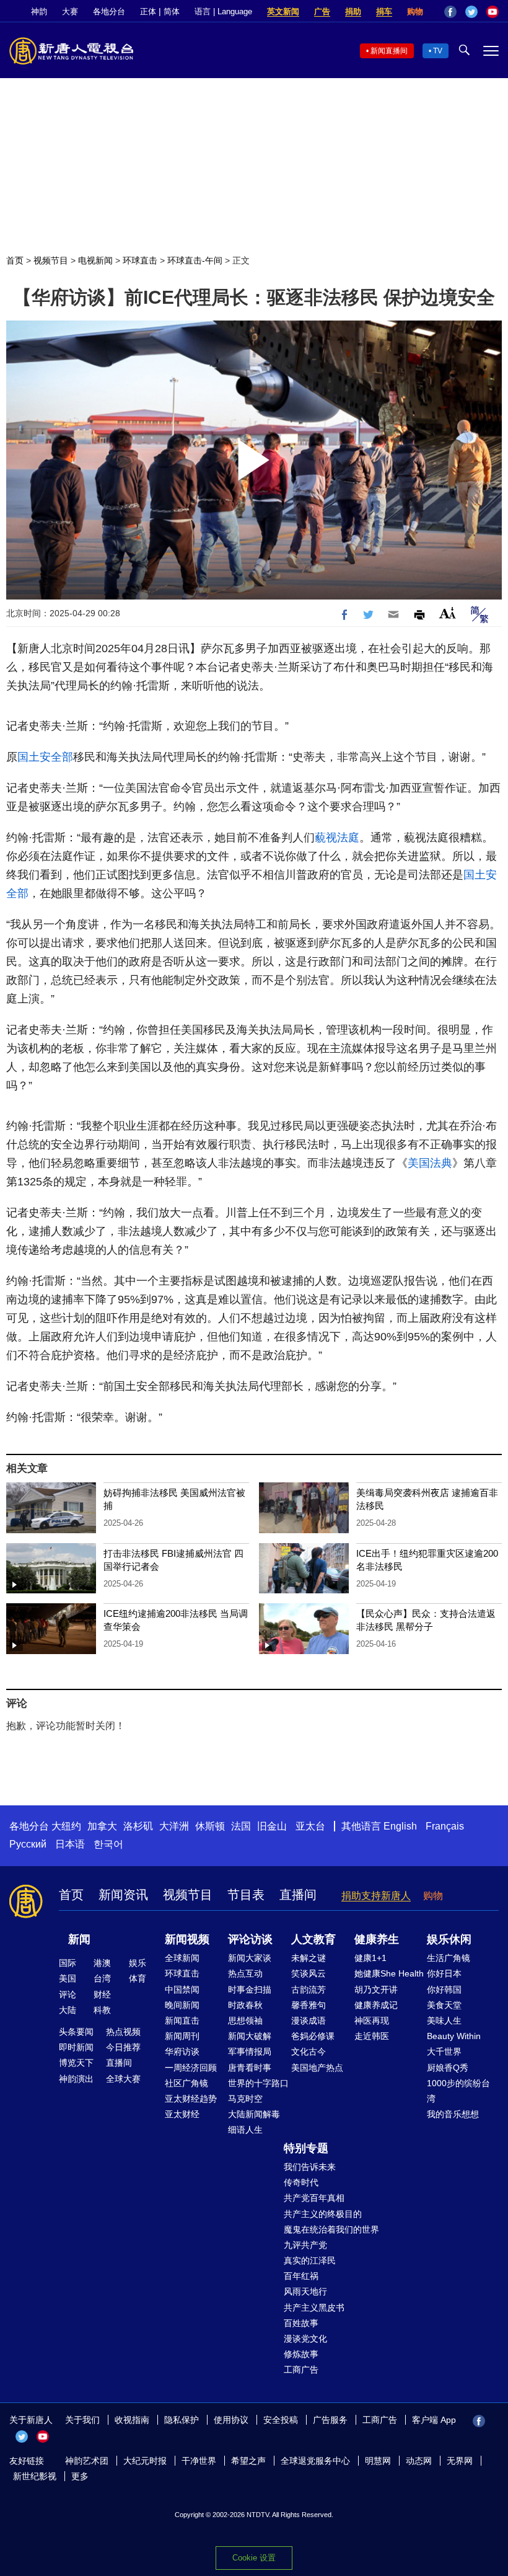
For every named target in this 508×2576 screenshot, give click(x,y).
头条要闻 (76, 2032)
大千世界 (444, 2052)
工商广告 (301, 2370)
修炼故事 (301, 2354)
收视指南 (132, 2420)
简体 (172, 11)
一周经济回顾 (191, 2068)
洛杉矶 (138, 1826)
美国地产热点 (317, 2068)
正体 (148, 11)
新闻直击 (182, 2021)
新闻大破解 (250, 2036)
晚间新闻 (182, 2005)
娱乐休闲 (449, 1939)
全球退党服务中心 (315, 2461)
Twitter (471, 12)
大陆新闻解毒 (254, 2114)
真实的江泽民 (310, 2260)
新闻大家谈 (250, 1958)
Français (445, 1826)
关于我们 (82, 2420)
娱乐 (138, 1963)
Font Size (448, 613)
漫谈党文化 (305, 2339)
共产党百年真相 (314, 2198)
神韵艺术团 (87, 2461)
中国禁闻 (182, 1990)
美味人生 (444, 2021)
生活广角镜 (449, 1958)
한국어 (108, 1844)
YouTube (493, 12)
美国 (68, 1978)
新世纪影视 (35, 2476)
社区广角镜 (186, 2083)
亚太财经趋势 (191, 2099)
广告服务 (330, 2420)
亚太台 (310, 1826)
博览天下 (76, 2063)
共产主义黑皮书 (314, 2308)
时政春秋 (245, 2005)
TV (438, 51)
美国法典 (430, 1163)
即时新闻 (76, 2047)
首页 (15, 260)
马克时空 (245, 2099)
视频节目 (51, 260)
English (400, 1826)
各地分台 (109, 11)
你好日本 (444, 1973)
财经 (102, 1994)
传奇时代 (301, 2182)
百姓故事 (301, 2323)
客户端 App (434, 2420)
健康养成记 (376, 2005)
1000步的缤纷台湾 (458, 2091)
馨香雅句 (309, 2005)
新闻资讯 (123, 1895)
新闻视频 (187, 1939)
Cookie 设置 (254, 2558)
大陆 (68, 2010)
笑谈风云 (309, 1973)
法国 (241, 1826)
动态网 (419, 2461)
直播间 (298, 1895)
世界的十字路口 (258, 2083)
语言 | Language (223, 11)
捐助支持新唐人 (376, 1896)
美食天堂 (444, 2005)
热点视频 (123, 2032)
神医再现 (372, 2021)
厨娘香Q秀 (448, 2068)
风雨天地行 (305, 2291)
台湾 (102, 1978)
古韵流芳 (309, 1990)
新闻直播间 (389, 51)
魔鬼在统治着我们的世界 (331, 2229)
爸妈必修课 (313, 2036)
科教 (102, 2010)
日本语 (70, 1844)
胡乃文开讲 (376, 1990)
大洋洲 (174, 1826)
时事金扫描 (250, 1990)
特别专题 (306, 2148)
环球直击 (140, 260)
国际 (68, 1963)
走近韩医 (372, 2036)
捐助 (353, 11)
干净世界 (199, 2461)
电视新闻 (95, 260)
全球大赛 (123, 2079)
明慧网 (378, 2461)
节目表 (246, 1895)
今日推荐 (123, 2047)
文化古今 (309, 2052)
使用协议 (231, 2420)
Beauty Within (454, 2036)
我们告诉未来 (310, 2167)
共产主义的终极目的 (323, 2214)
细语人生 (245, 2130)
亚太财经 (182, 2114)
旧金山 (272, 1826)
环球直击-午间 (195, 260)
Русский (28, 1844)
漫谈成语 (309, 2021)
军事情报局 (250, 2052)
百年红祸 (301, 2276)
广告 (322, 11)
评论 (68, 1994)
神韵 (39, 11)
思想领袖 (245, 2021)
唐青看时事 (250, 2068)
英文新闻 (283, 11)
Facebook (450, 12)
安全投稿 (281, 2420)
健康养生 (377, 1939)
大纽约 (66, 1826)
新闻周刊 (182, 2036)
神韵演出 (76, 2079)
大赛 (70, 11)
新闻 (79, 1939)
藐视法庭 (337, 838)
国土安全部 (45, 757)
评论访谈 (250, 1939)
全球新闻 (182, 1958)
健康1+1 (370, 1958)
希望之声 (248, 2461)
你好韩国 (444, 1990)
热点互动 (245, 1973)
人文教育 (313, 1939)
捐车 (384, 11)
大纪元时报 (145, 2461)
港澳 (102, 1963)
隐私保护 (182, 2420)
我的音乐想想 (453, 2114)
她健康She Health (389, 1973)
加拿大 (102, 1826)
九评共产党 (305, 2245)
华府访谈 (182, 2052)
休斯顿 (210, 1826)
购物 (415, 11)
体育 (138, 1978)
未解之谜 (309, 1958)
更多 (80, 2476)
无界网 (460, 2461)
